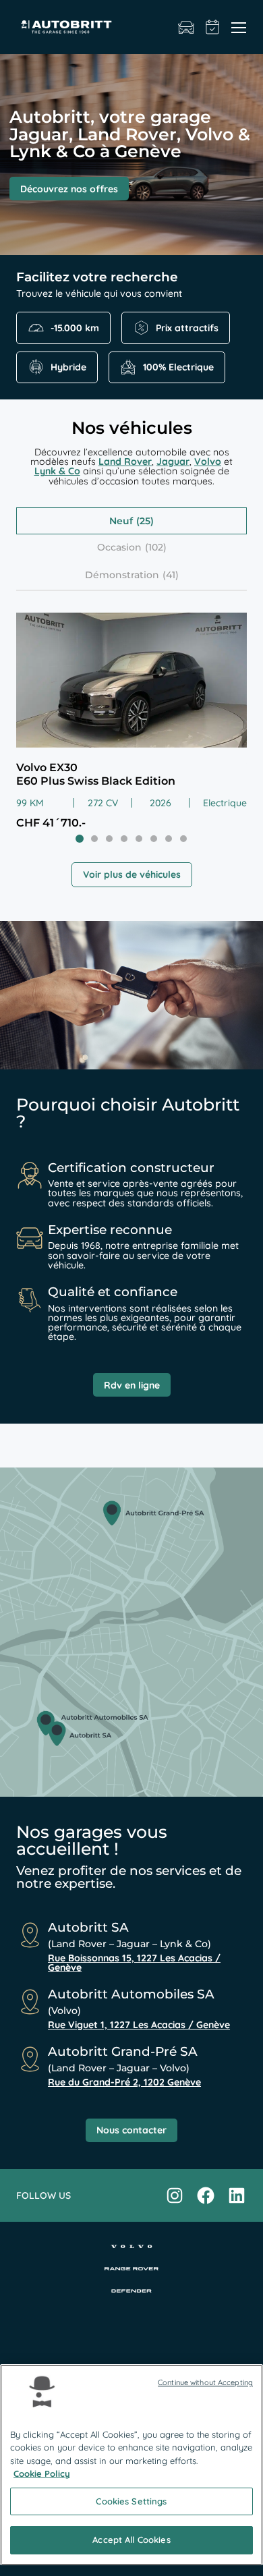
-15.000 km (75, 328)
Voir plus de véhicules (132, 874)
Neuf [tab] (121, 521)
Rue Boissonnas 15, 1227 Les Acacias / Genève (134, 1963)
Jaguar (173, 461)
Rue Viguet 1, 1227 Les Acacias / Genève (139, 2025)
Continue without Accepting (205, 2382)
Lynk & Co (57, 471)
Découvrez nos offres (69, 189)
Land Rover (125, 461)
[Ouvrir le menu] (239, 27)
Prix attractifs (187, 328)
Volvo (208, 461)
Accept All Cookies (131, 2540)
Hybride (68, 367)
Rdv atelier (213, 27)
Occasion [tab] (119, 547)
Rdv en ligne (132, 1385)
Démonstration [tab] (122, 575)
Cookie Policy (42, 2473)
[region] (131, 2465)
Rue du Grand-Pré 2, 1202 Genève (124, 2082)
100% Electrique (178, 367)
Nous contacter (131, 2130)
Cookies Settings (131, 2501)
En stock (186, 27)
